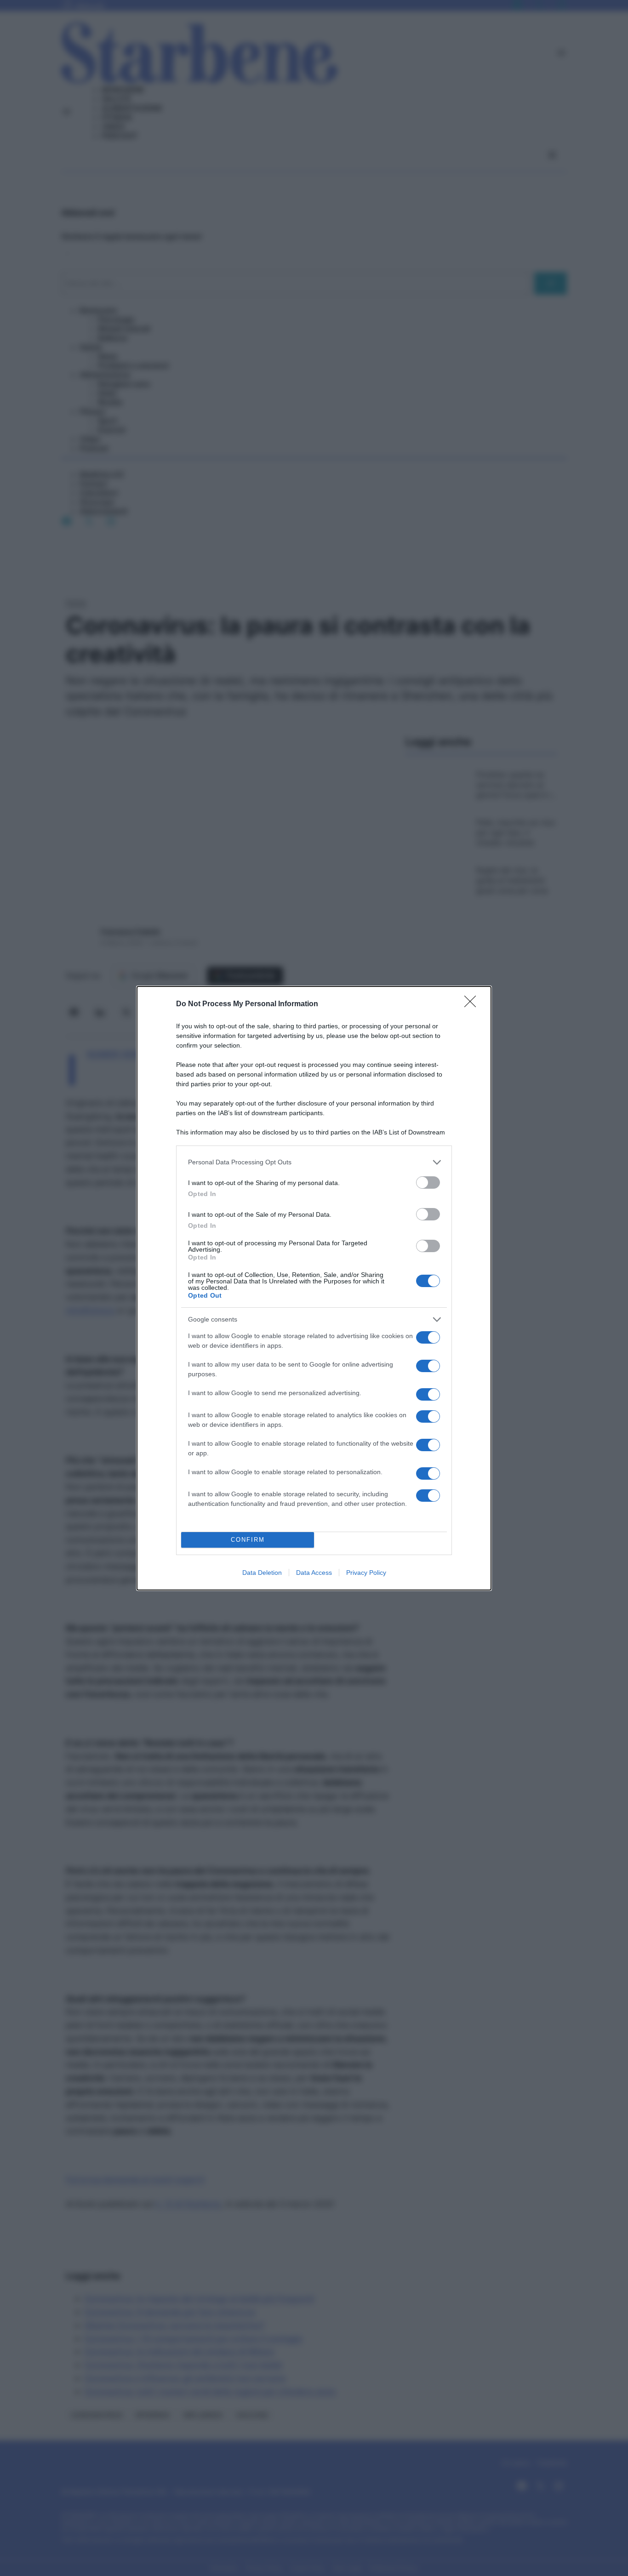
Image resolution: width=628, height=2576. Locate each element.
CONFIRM (248, 1540)
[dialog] (314, 1288)
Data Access (314, 1573)
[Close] (473, 1004)
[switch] (428, 1183)
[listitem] (314, 1162)
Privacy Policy (366, 1573)
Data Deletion (262, 1573)
